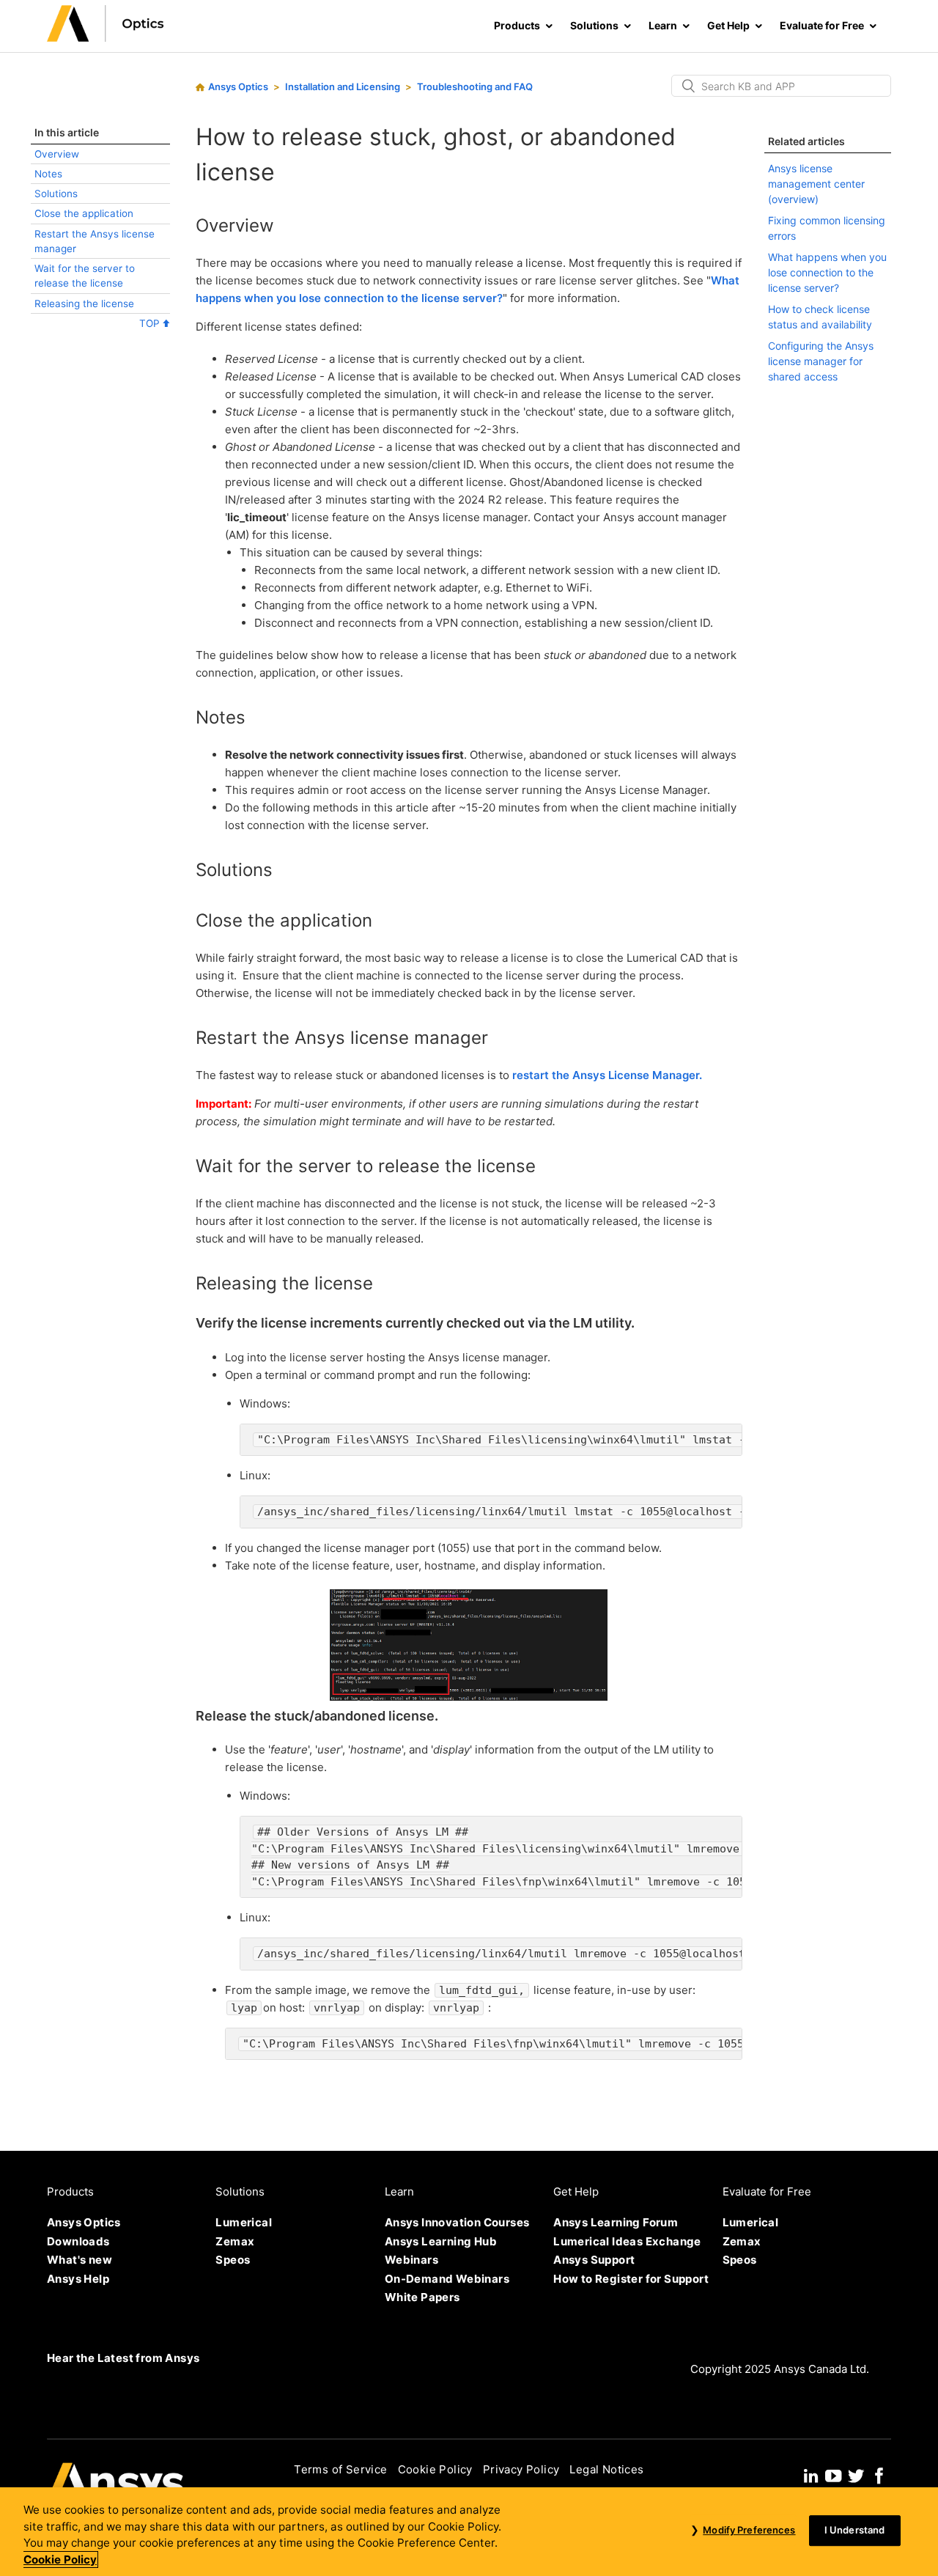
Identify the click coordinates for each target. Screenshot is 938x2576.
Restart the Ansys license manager (95, 241)
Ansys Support (594, 2260)
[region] (469, 2532)
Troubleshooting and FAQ (475, 87)
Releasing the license (84, 303)
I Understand (855, 2531)
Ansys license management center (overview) (816, 184)
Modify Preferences (749, 2531)
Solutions (56, 194)
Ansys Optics (238, 87)
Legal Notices (606, 2469)
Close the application (84, 213)
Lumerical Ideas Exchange (627, 2241)
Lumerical (244, 2222)
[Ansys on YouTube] (833, 2474)
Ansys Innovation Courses (457, 2222)
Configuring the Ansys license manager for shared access (821, 361)
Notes (48, 174)
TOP (151, 323)
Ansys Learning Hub (441, 2241)
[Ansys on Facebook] (879, 2474)
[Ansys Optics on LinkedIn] (811, 2474)
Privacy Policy (521, 2469)
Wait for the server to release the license (85, 276)
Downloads (78, 2241)
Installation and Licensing (343, 87)
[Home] (106, 38)
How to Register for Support (631, 2279)
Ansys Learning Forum (616, 2222)
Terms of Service (340, 2469)
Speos (233, 2260)
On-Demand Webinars (447, 2279)
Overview (57, 154)
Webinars (411, 2260)
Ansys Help (78, 2279)
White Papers (422, 2297)
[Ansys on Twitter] (856, 2474)
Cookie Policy (435, 2469)
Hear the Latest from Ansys (123, 2358)
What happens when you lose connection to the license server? (827, 272)
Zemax (235, 2241)
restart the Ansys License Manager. (607, 1075)
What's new (80, 2260)
